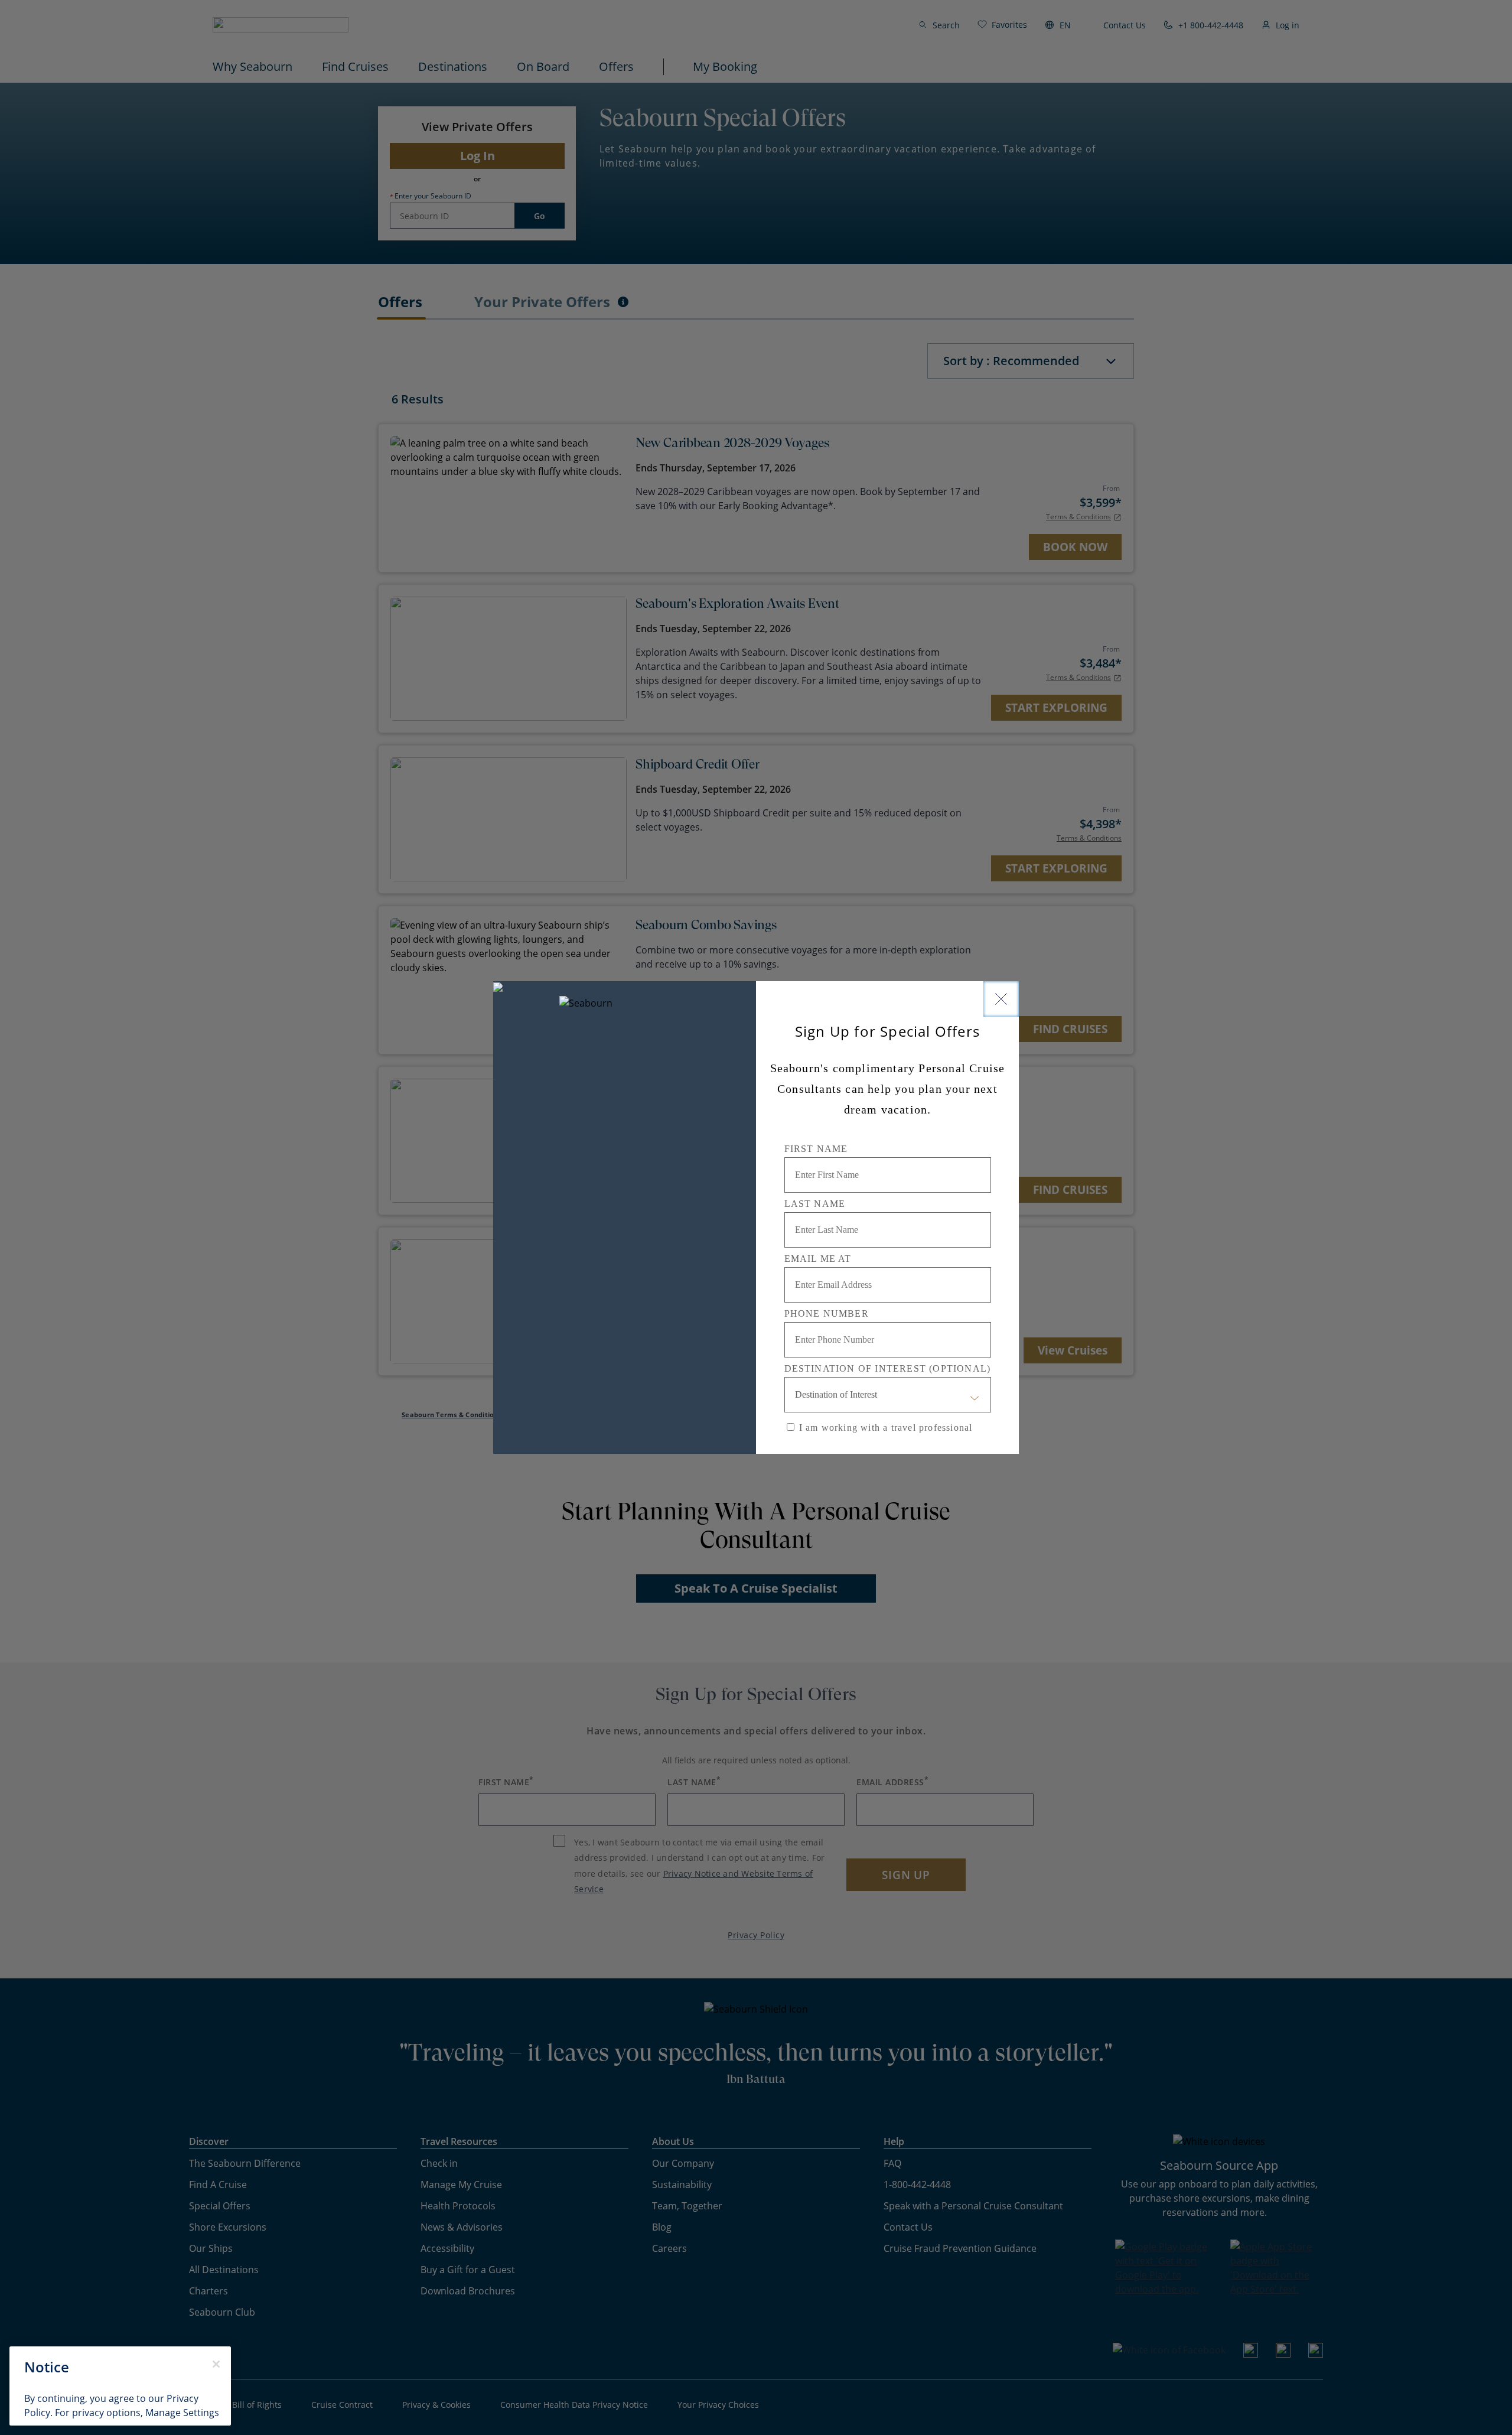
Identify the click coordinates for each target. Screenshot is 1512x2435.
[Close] (1001, 999)
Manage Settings (182, 2413)
